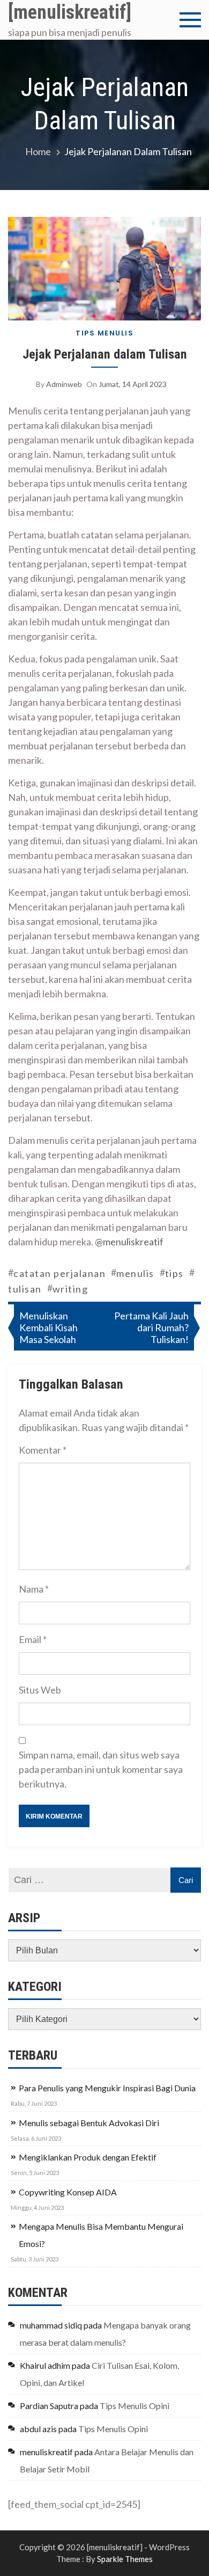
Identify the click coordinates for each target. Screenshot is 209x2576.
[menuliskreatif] (70, 12)
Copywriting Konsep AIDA (68, 2192)
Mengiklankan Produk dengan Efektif (88, 2157)
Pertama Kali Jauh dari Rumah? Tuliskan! (151, 1327)
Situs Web (40, 1690)
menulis (135, 1273)
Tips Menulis (104, 333)
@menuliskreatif (129, 1242)
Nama (34, 1589)
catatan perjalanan (59, 1273)
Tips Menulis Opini (135, 2406)
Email (33, 1639)
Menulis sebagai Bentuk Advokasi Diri (89, 2123)
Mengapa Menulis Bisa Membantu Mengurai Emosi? (101, 2235)
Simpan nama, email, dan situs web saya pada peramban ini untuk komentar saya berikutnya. (101, 1769)
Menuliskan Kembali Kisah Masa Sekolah (48, 1327)
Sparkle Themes (125, 2559)
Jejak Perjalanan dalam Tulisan (105, 354)
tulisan (25, 1289)
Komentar (43, 1450)
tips (174, 1273)
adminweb (64, 384)
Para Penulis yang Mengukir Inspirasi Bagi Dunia (107, 2088)
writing (70, 1289)
